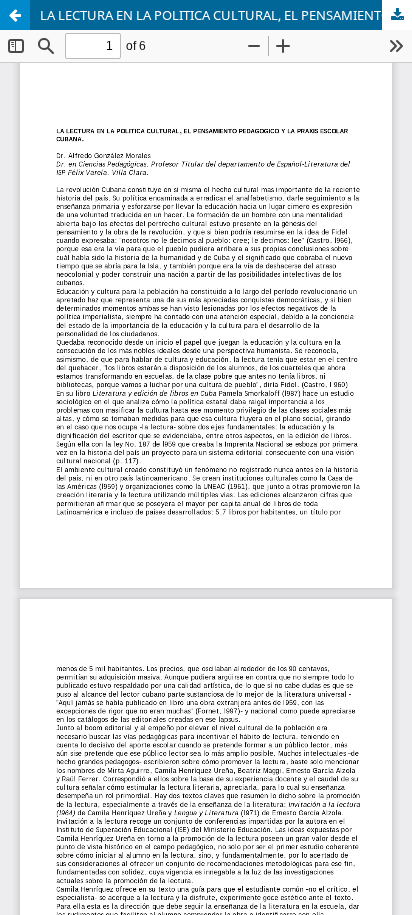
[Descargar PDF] (397, 15)
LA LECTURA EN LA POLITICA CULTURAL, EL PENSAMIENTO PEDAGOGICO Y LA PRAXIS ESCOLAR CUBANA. (226, 15)
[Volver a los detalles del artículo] (15, 15)
